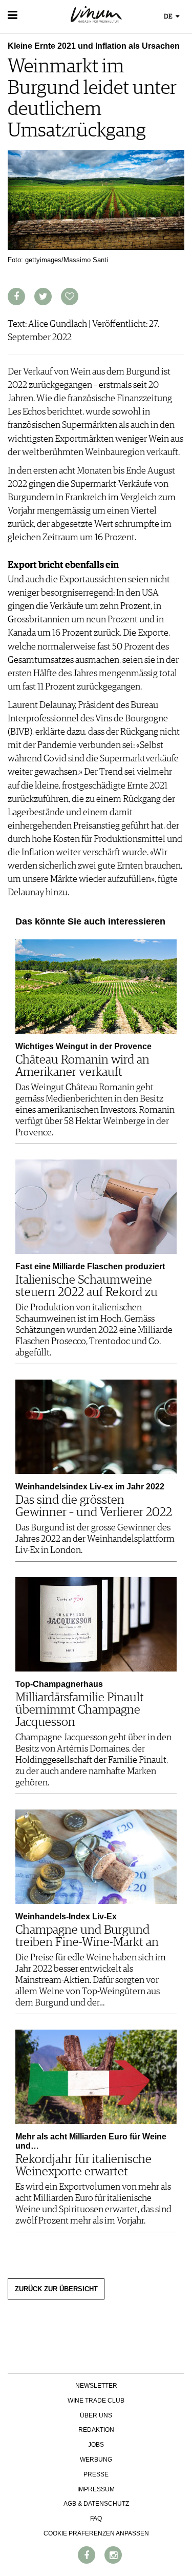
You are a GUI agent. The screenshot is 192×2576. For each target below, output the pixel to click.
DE (169, 17)
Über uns (96, 2415)
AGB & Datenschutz (96, 2504)
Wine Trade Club (96, 2401)
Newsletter (96, 2386)
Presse (96, 2474)
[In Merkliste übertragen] (70, 297)
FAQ (96, 2519)
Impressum (96, 2489)
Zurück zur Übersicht (56, 2289)
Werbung (96, 2460)
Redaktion (96, 2430)
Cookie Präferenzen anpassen (96, 2533)
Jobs (96, 2445)
